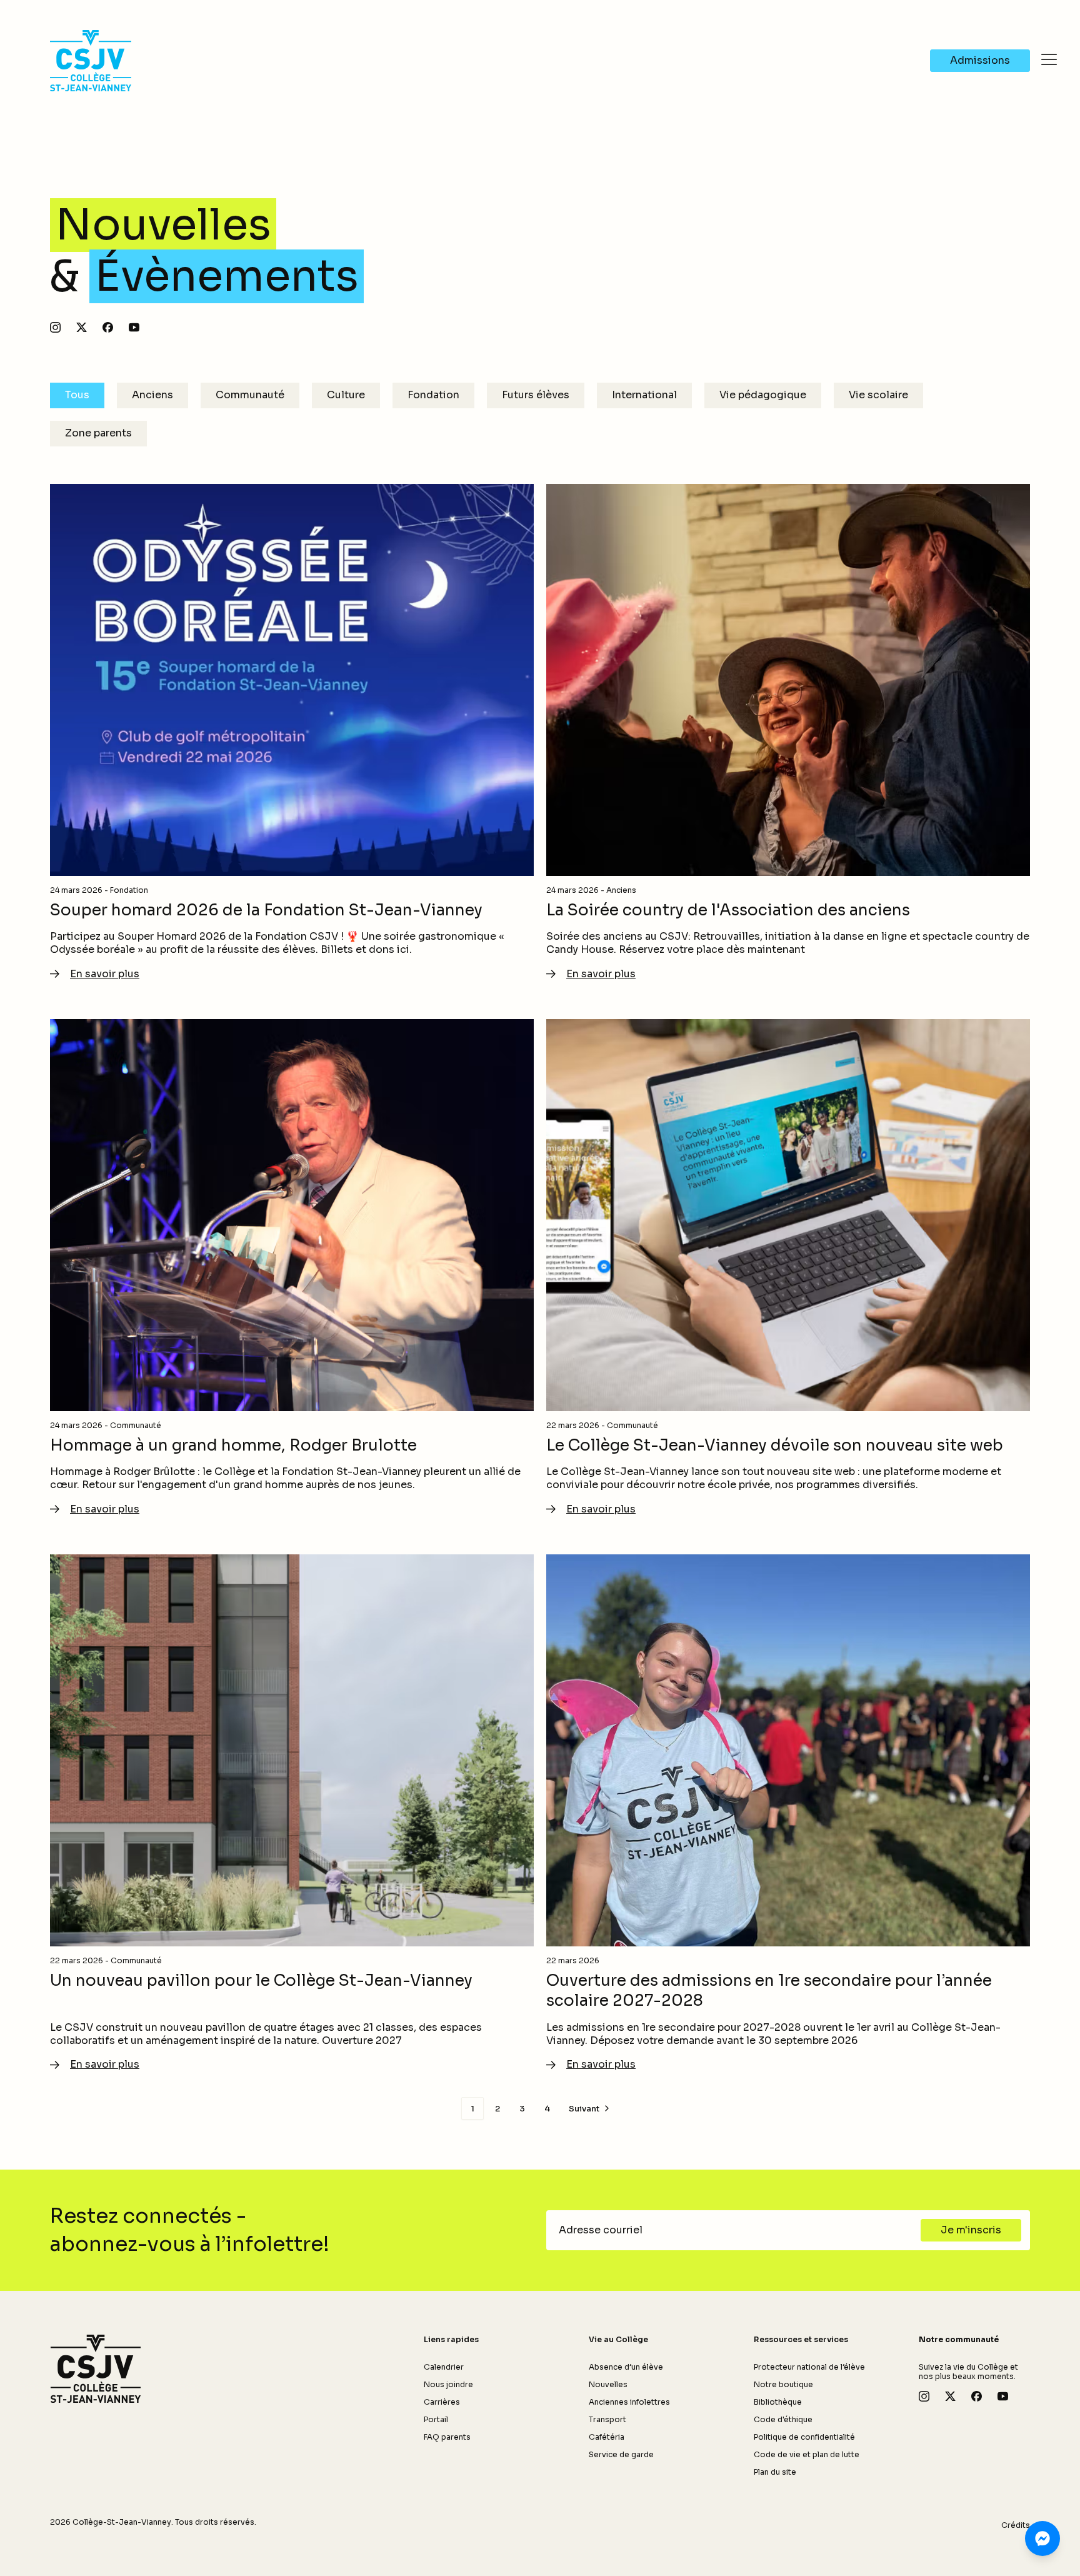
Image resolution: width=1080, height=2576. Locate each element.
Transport (607, 2419)
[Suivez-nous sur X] (82, 327)
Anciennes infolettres (629, 2402)
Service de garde (621, 2454)
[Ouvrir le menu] (1049, 59)
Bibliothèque (778, 2402)
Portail (436, 2419)
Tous (77, 395)
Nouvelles (608, 2384)
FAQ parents (447, 2437)
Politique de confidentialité (804, 2437)
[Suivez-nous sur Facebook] (108, 327)
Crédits (1016, 2525)
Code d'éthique (783, 2419)
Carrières (442, 2402)
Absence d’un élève (626, 2367)
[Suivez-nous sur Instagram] (55, 327)
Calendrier (444, 2367)
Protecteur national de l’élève (809, 2367)
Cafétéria (607, 2437)
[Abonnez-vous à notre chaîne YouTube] (134, 327)
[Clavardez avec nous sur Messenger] (1042, 2538)
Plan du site (775, 2472)
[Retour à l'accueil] (96, 2369)
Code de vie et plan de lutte (807, 2454)
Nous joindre (448, 2384)
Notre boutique (783, 2384)
